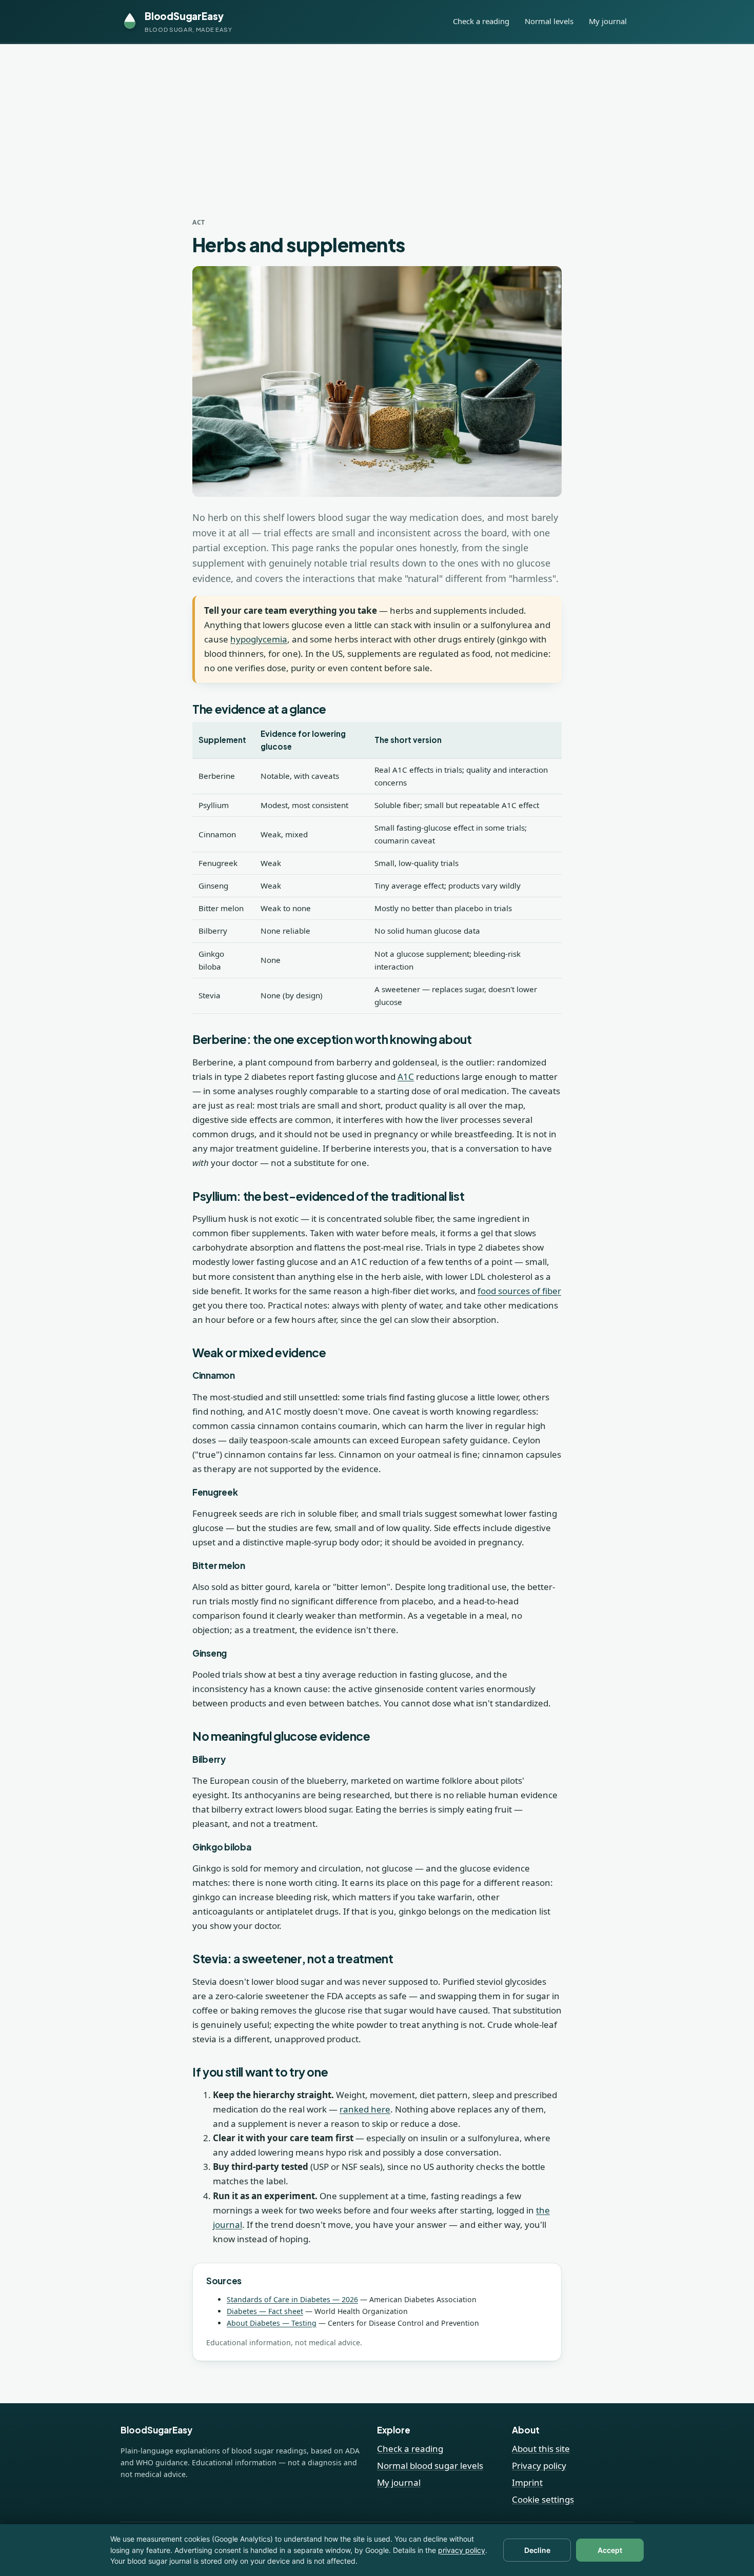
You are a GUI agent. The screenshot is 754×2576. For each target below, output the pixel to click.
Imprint (527, 2482)
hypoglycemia (259, 639)
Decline (537, 2550)
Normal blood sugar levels (430, 2466)
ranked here (365, 2109)
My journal (608, 21)
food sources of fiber (519, 1291)
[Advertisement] (377, 121)
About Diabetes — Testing (272, 2323)
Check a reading (481, 21)
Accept (610, 2550)
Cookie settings (543, 2499)
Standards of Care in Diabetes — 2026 (292, 2299)
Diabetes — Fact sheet (265, 2311)
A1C (406, 1076)
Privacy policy (539, 2466)
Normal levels (549, 21)
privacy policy (462, 2550)
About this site (541, 2449)
